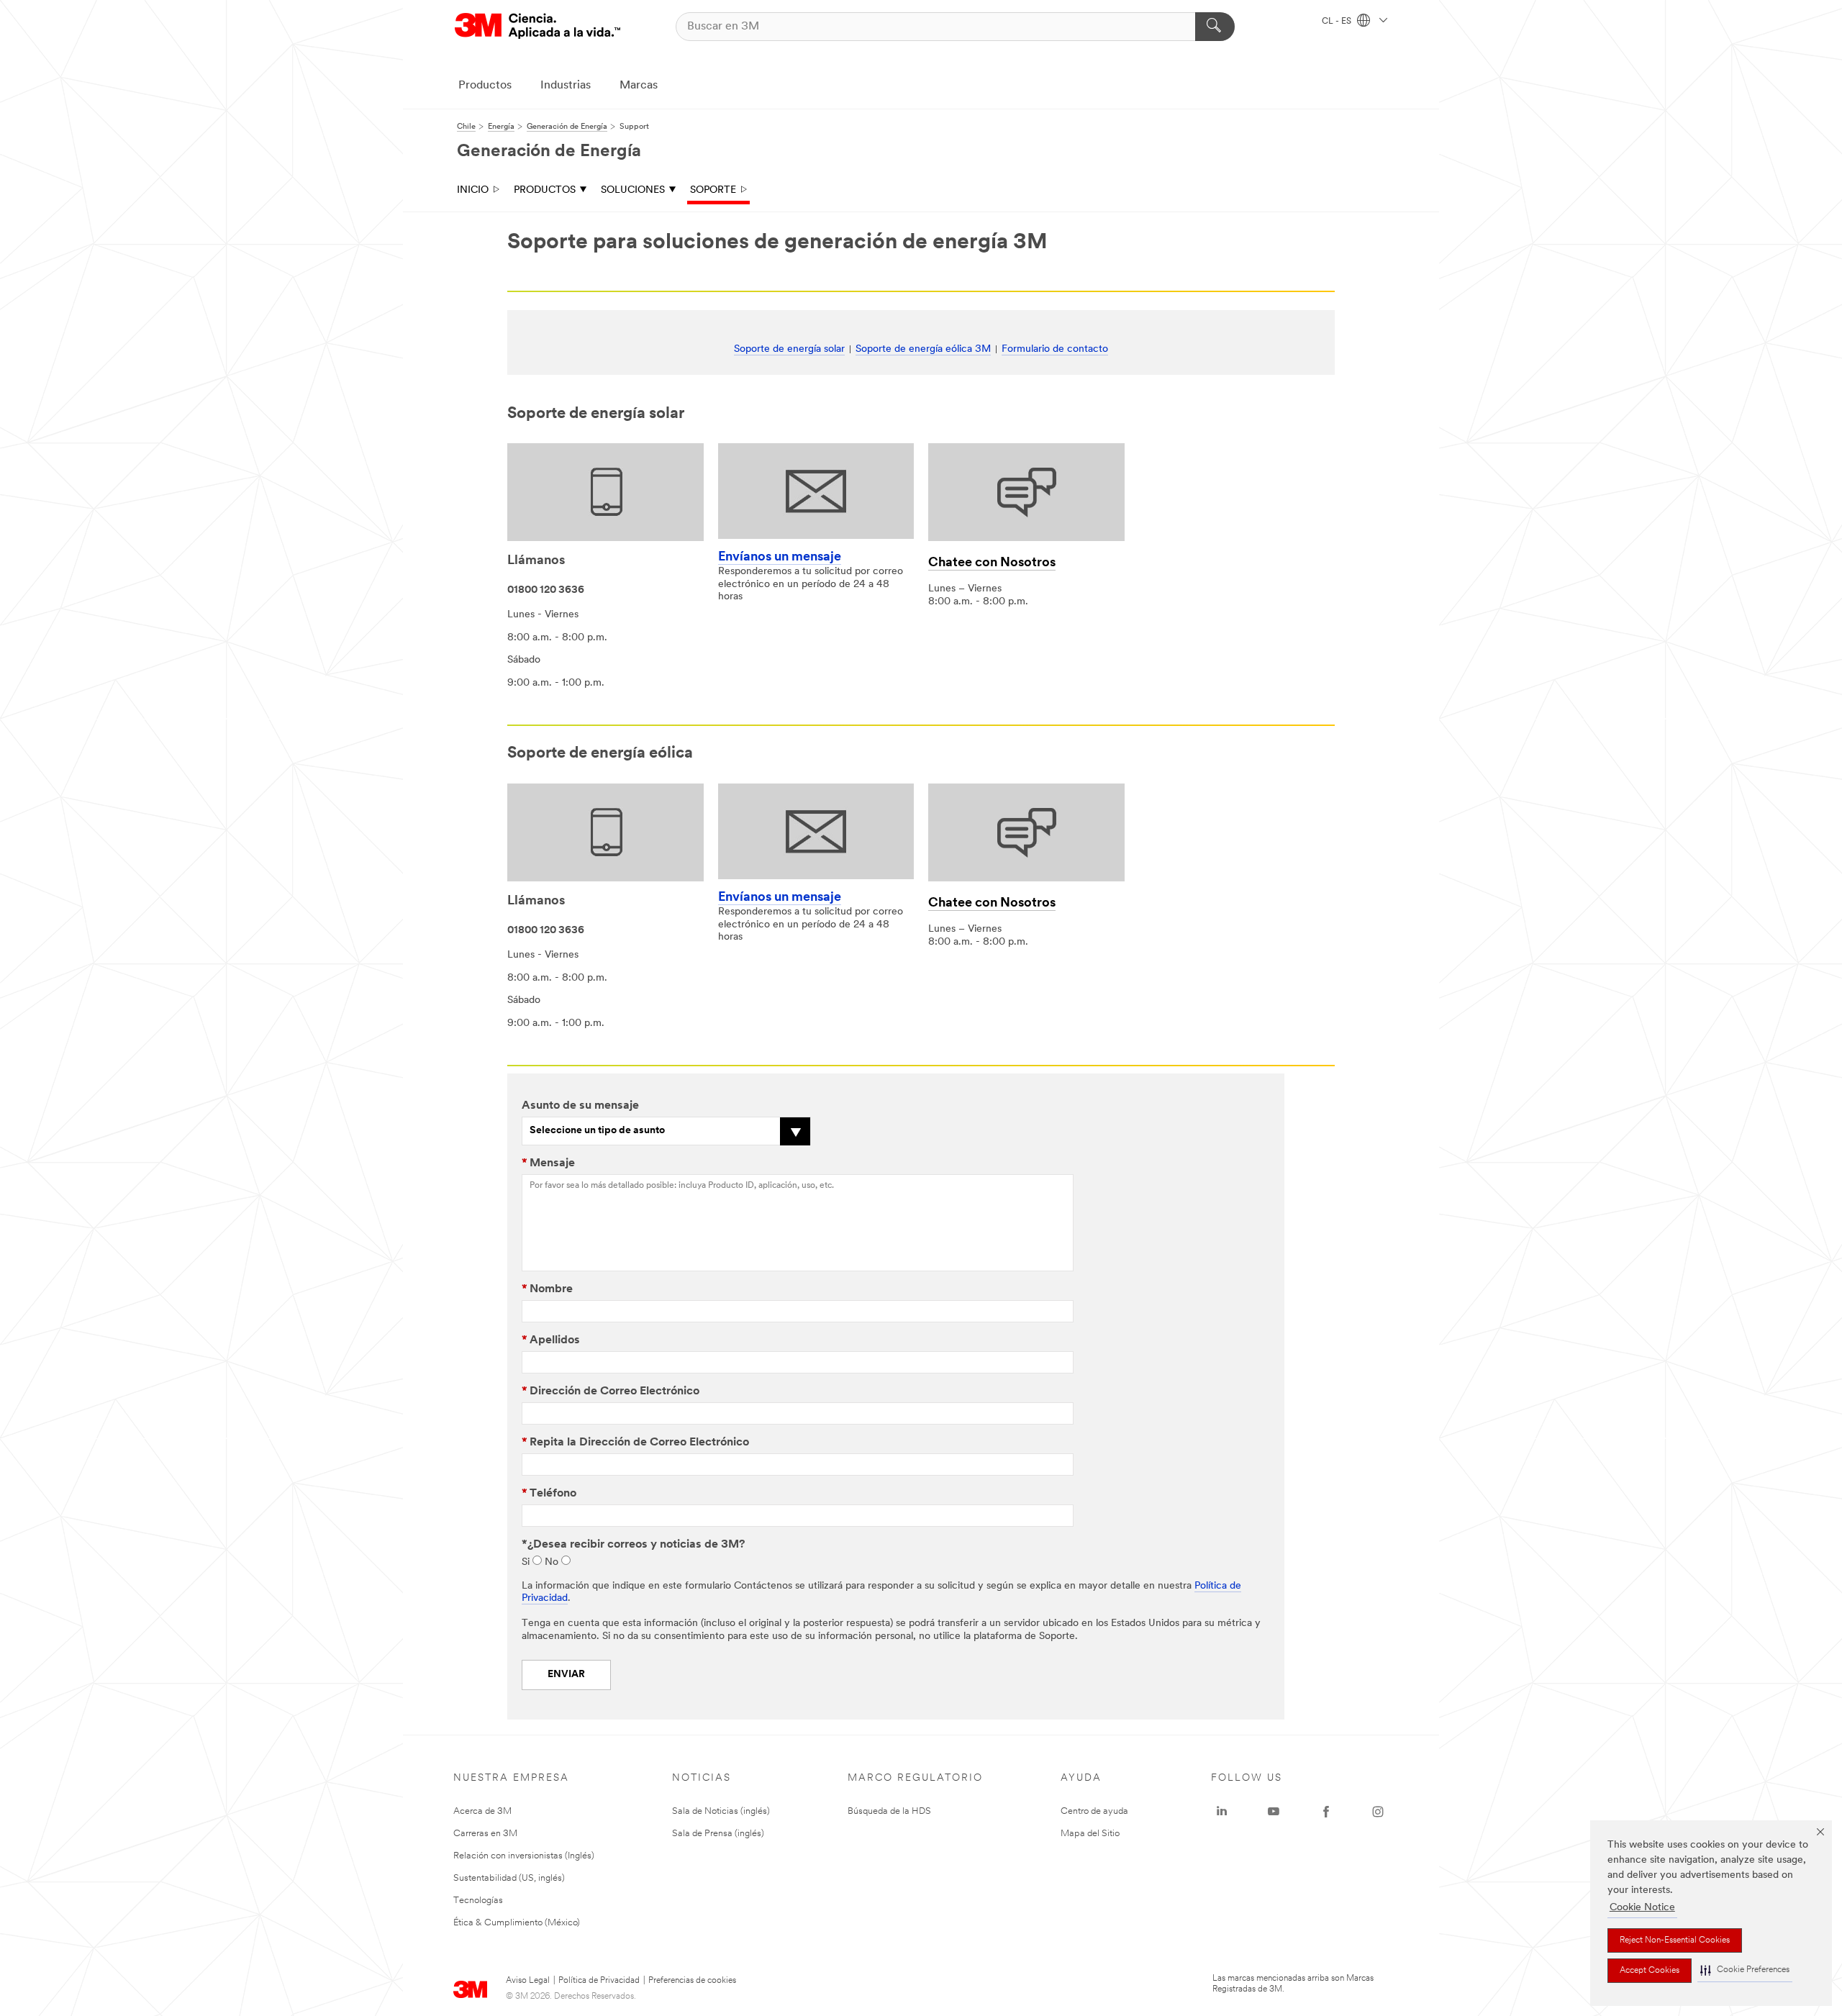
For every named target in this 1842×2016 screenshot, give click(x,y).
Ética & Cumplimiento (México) (517, 1923)
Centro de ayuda (1094, 1811)
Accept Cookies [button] (1650, 1971)
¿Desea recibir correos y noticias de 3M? (633, 1545)
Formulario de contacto (1055, 349)
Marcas (639, 86)
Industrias (566, 86)
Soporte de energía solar (789, 349)
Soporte (713, 190)
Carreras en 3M (485, 1834)
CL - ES (1338, 22)
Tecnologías (478, 1901)
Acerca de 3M (482, 1811)
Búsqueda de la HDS (889, 1811)
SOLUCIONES (633, 190)
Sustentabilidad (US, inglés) (509, 1878)
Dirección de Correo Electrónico (611, 1391)
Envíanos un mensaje (780, 558)
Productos (485, 86)
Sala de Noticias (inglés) (721, 1811)
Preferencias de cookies (692, 1981)
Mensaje (548, 1163)
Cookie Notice (1642, 1908)
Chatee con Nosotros (992, 563)
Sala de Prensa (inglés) (718, 1834)
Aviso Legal (528, 1981)
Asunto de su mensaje (580, 1106)
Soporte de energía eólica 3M (923, 349)
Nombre (547, 1289)
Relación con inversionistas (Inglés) (524, 1856)
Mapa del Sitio (1090, 1834)
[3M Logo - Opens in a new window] (537, 26)
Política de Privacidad (599, 1981)
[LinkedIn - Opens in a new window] (1222, 1812)
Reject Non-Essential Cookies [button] (1675, 1940)
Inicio (473, 190)
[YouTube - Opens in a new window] (1274, 1812)
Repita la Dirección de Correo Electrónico (635, 1443)
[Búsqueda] (1215, 27)
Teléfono (549, 1494)
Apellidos (551, 1340)
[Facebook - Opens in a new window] (1326, 1812)
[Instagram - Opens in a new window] (1378, 1812)
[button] (1745, 1970)
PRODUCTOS (545, 190)
